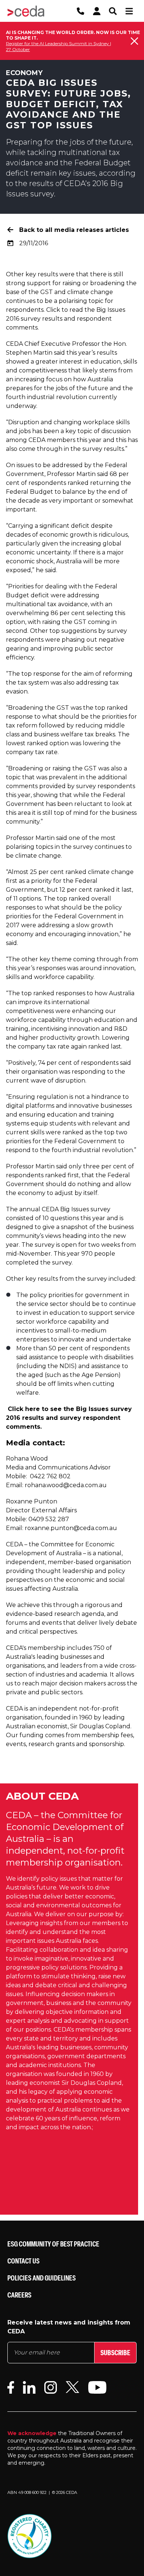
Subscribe (115, 2352)
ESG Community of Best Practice (53, 2244)
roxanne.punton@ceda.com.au (71, 1528)
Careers (19, 2295)
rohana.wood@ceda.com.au (66, 1485)
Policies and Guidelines (42, 2278)
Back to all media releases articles (74, 230)
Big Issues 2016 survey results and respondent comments (66, 319)
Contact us (23, 2261)
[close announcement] (134, 41)
